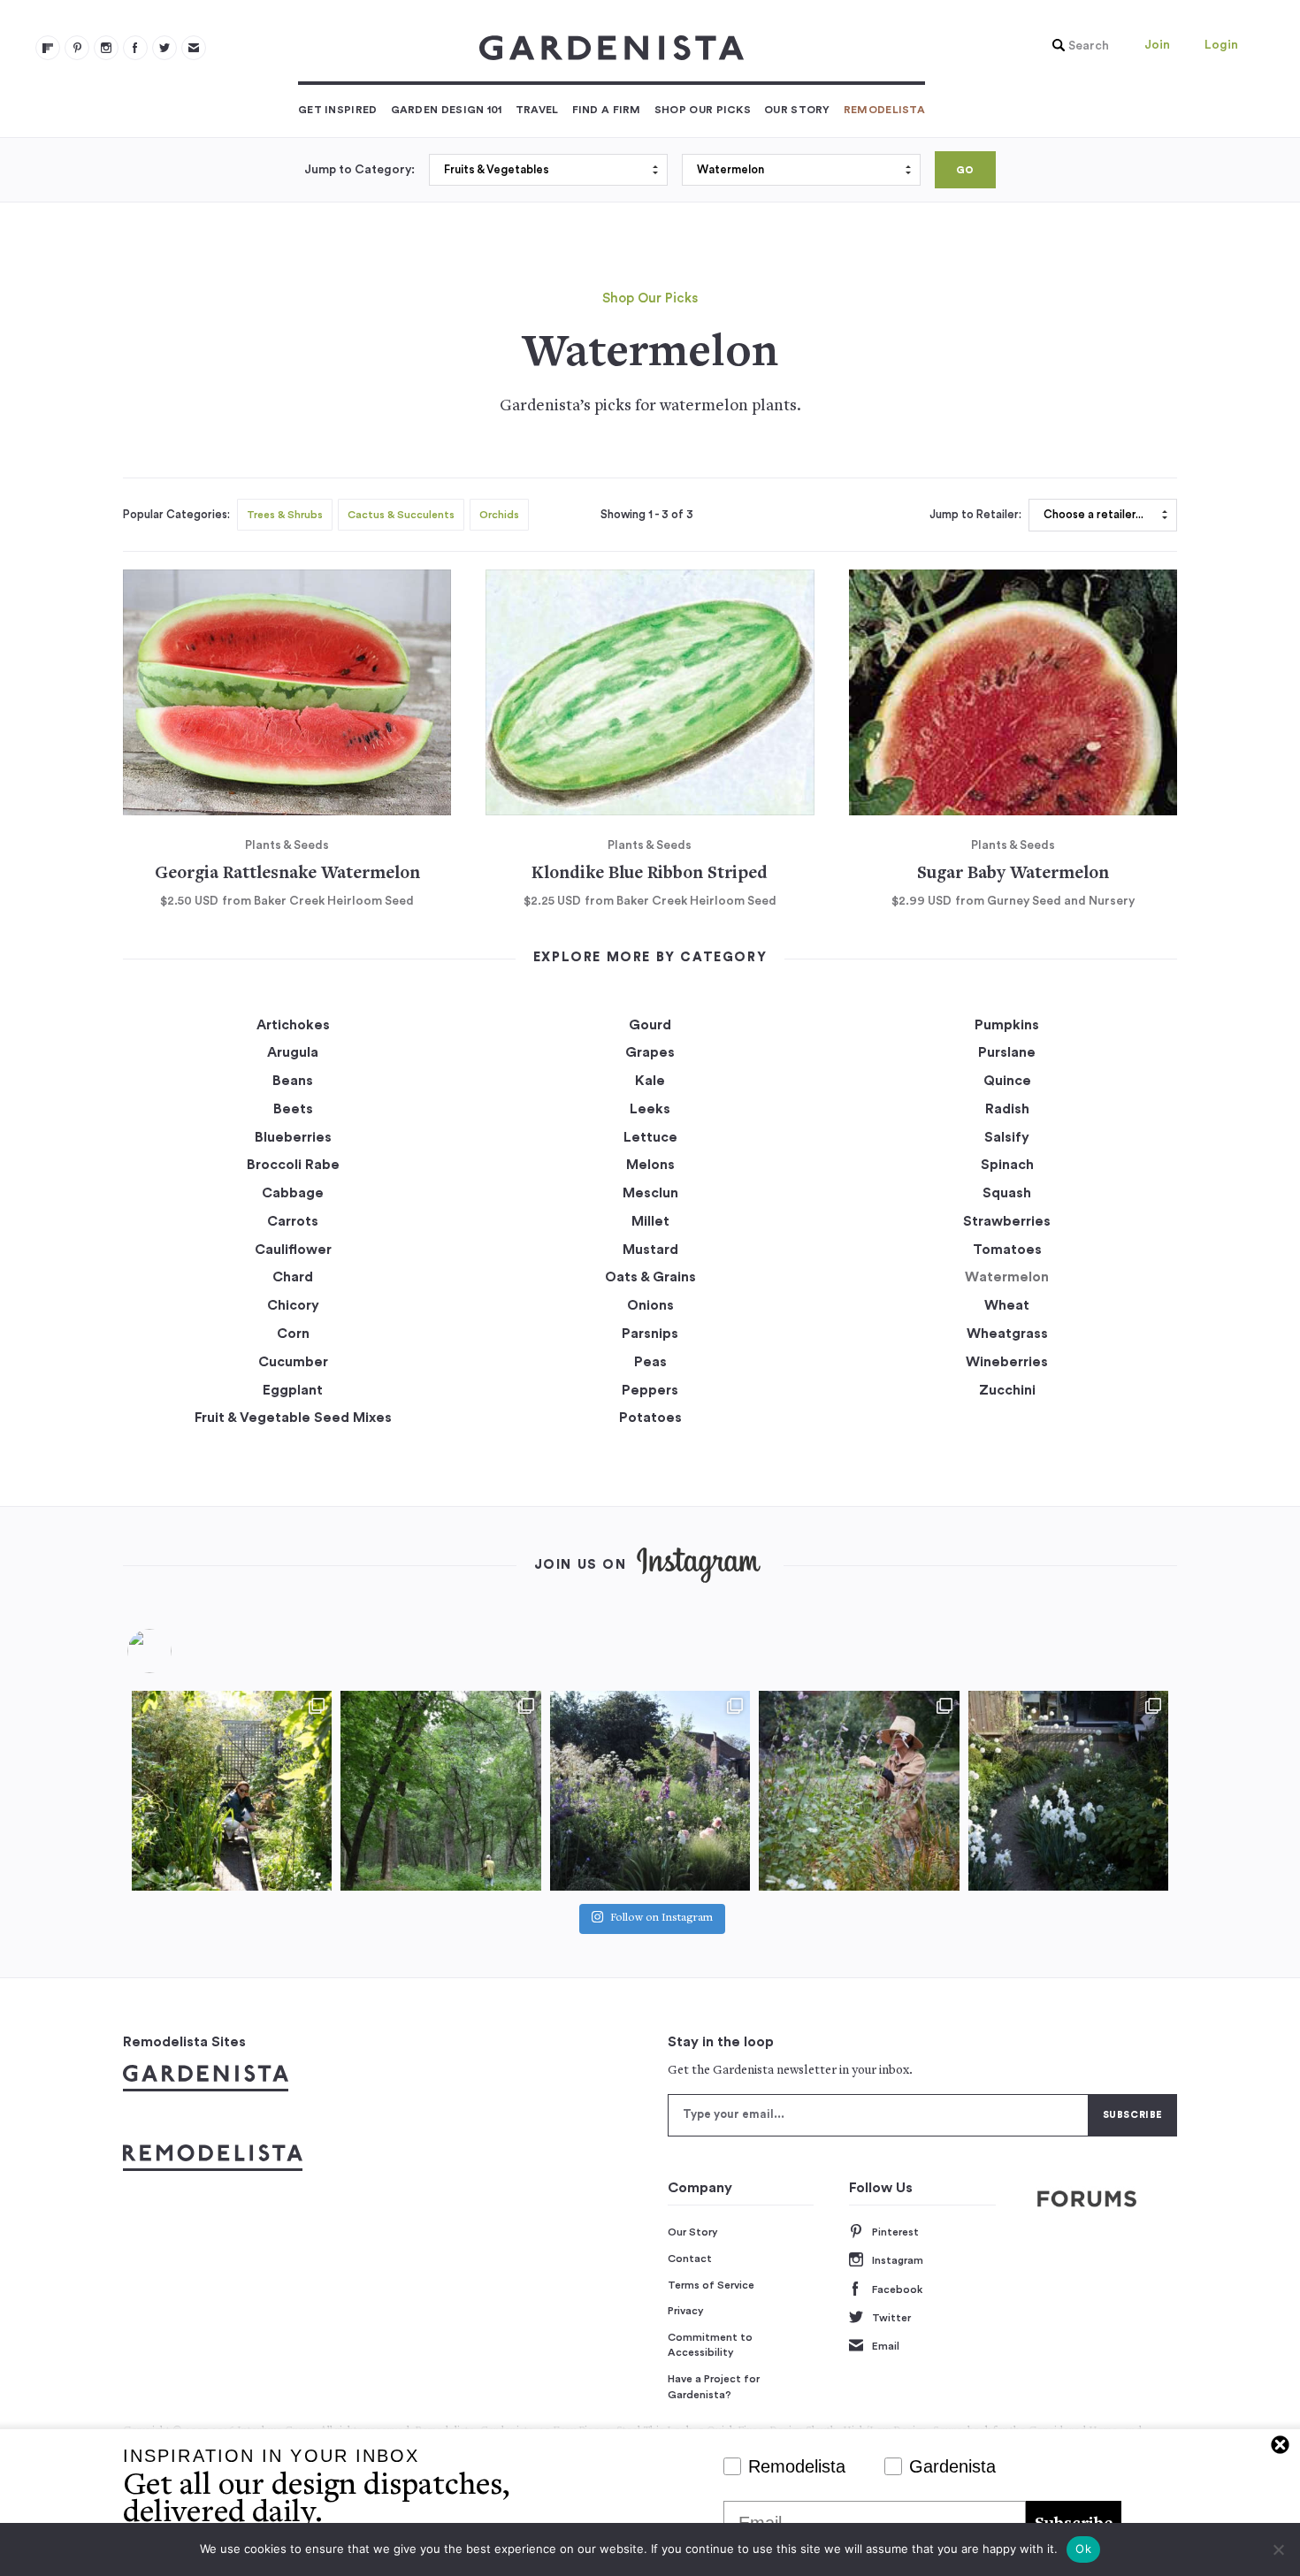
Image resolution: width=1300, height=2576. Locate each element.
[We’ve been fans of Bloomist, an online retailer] (232, 1791)
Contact (690, 2259)
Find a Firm (607, 110)
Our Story (797, 110)
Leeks (650, 1109)
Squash (1007, 1193)
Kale (650, 1081)
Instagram (898, 2260)
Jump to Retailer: (975, 515)
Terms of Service (711, 2285)
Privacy (686, 2311)
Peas (650, 1362)
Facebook (897, 2289)
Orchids (499, 515)
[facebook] (135, 48)
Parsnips (650, 1334)
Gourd (650, 1025)
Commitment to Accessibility (710, 2345)
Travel (537, 110)
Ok (1083, 2549)
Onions (650, 1305)
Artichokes (293, 1025)
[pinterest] (77, 48)
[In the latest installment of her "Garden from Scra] (650, 1791)
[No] (1278, 2549)
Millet (650, 1221)
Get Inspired (338, 110)
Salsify (1007, 1137)
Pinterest (895, 2232)
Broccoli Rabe (293, 1165)
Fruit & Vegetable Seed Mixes (293, 1418)
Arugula (293, 1052)
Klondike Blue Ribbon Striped (650, 874)
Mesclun (650, 1193)
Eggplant (293, 1390)
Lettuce (650, 1137)
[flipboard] (48, 48)
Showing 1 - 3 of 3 (647, 515)
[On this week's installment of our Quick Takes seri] (859, 1791)
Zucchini (1007, 1390)
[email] (194, 48)
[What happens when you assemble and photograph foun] (440, 1791)
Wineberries (1007, 1362)
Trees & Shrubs (285, 515)
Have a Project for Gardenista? (714, 2387)
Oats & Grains (650, 1277)
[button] (1076, 46)
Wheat (1007, 1305)
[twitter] (164, 48)
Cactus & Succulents (401, 515)
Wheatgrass (1007, 1334)
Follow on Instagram (661, 1919)
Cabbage (293, 1193)
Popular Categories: (176, 515)
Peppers (650, 1390)
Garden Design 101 (447, 110)
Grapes (650, 1052)
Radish (1007, 1109)
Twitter (891, 2318)
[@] (176, 1651)
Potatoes (650, 1418)
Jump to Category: (359, 170)
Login (1221, 45)
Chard (293, 1277)
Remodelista (884, 110)
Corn (293, 1334)
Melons (650, 1165)
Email (886, 2346)
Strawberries (1007, 1221)
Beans (293, 1081)
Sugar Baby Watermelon (1013, 874)
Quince (1007, 1081)
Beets (293, 1109)
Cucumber (293, 1362)
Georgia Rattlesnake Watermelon (287, 874)
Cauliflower (293, 1250)
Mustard (650, 1250)
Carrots (293, 1221)
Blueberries (293, 1137)
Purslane (1007, 1052)
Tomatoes (1007, 1250)
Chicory (293, 1305)
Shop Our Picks (703, 110)
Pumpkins (1007, 1025)
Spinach (1007, 1165)
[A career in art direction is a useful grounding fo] (1068, 1791)
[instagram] (106, 48)
